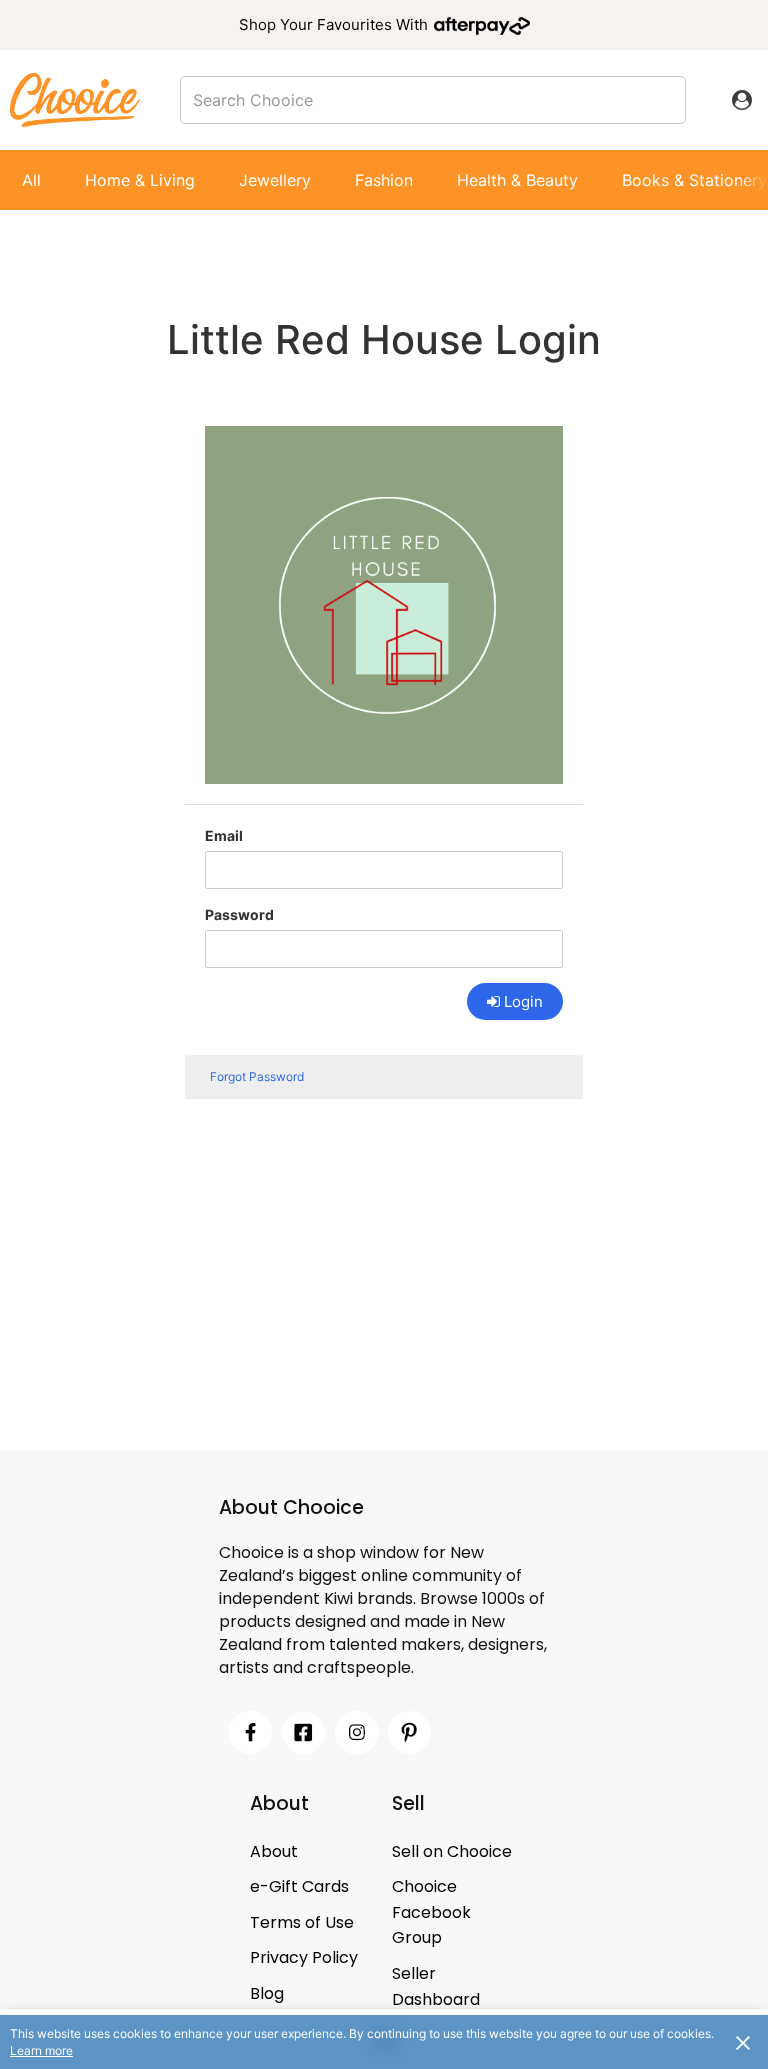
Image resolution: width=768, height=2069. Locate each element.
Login (523, 1001)
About (274, 1851)
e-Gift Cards (299, 1886)
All (31, 180)
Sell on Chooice (452, 1851)
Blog (267, 1993)
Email (224, 835)
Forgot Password (257, 1076)
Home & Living (140, 180)
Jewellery (275, 180)
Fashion (384, 180)
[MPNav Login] (742, 100)
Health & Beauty (517, 180)
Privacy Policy (304, 1957)
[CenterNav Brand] (75, 99)
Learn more (41, 2050)
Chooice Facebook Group (431, 1912)
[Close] (743, 2042)
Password (239, 914)
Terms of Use (302, 1922)
